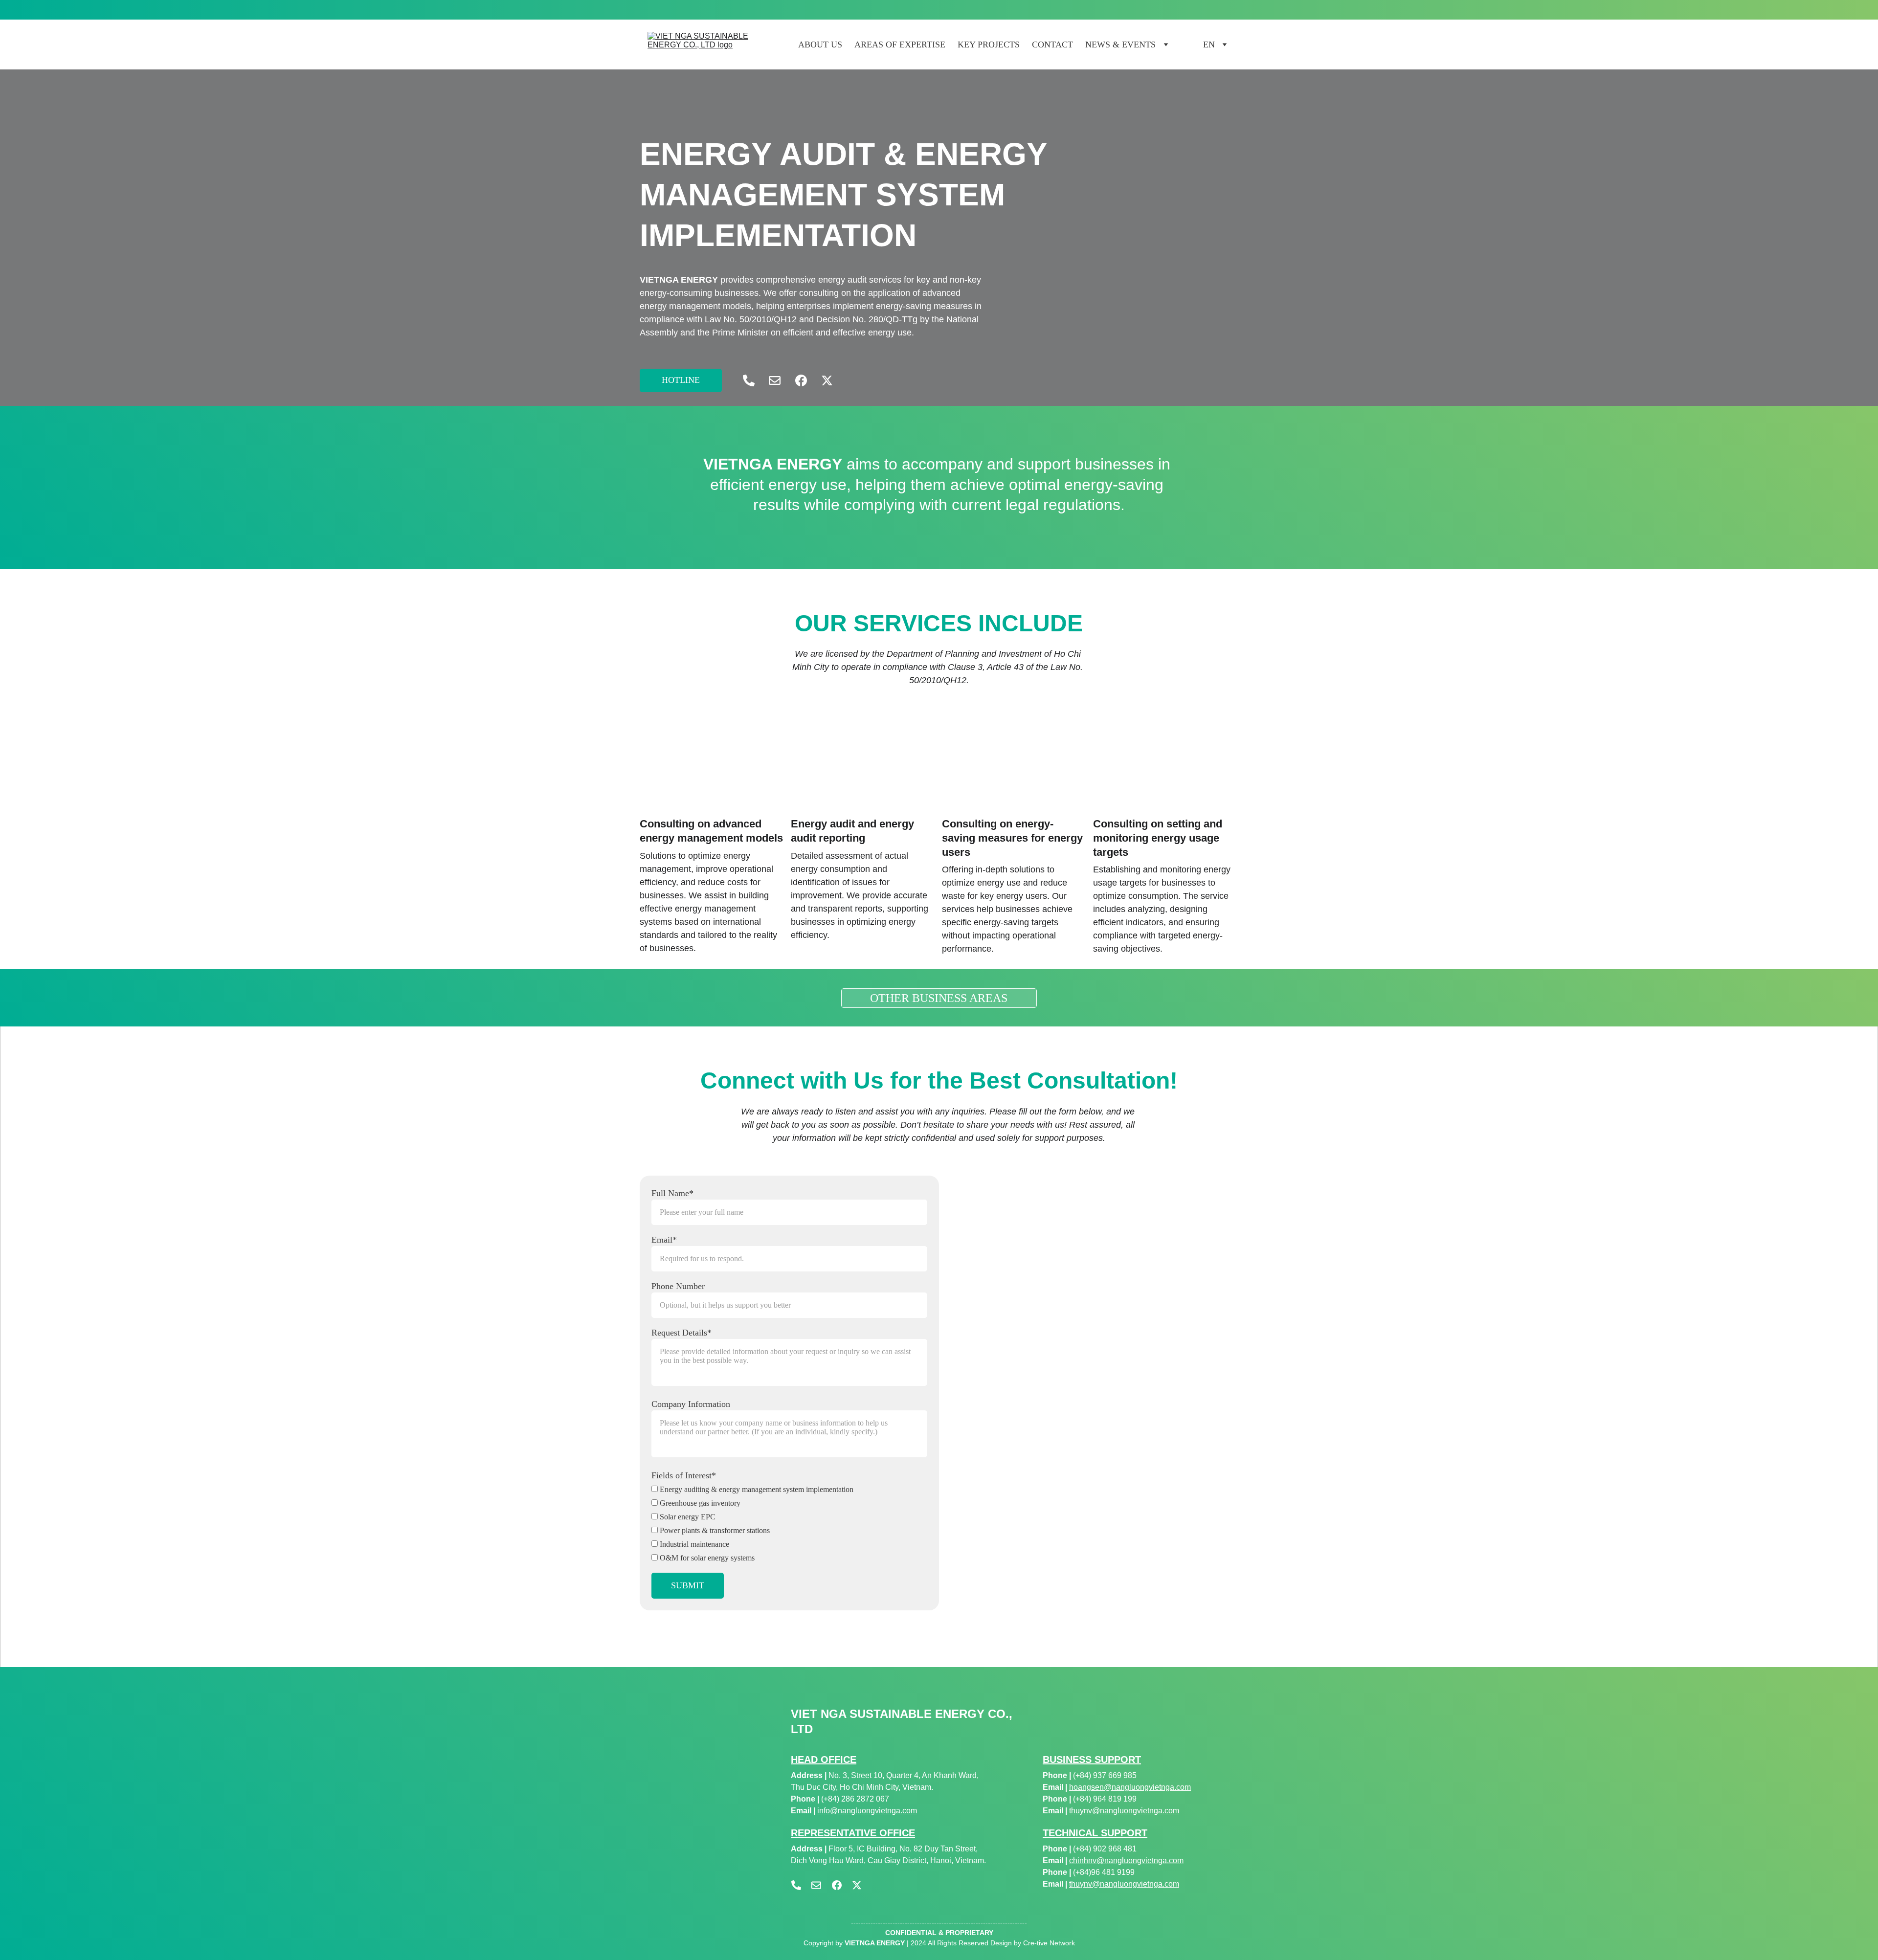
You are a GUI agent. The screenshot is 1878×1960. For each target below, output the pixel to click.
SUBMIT (688, 1585)
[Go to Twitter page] (827, 380)
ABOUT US (820, 45)
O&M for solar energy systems (706, 1558)
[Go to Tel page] (754, 380)
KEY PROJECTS (989, 45)
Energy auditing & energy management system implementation (756, 1489)
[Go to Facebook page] (806, 380)
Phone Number (678, 1286)
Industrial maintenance (693, 1544)
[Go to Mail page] (780, 380)
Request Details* (682, 1333)
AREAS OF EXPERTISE (900, 45)
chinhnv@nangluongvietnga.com (1126, 1860)
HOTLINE (681, 380)
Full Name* (672, 1193)
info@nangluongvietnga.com (867, 1811)
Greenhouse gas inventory (699, 1503)
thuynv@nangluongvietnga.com (1124, 1811)
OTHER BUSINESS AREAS (939, 998)
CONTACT (1052, 45)
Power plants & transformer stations (714, 1530)
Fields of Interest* (684, 1475)
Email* (664, 1240)
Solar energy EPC (687, 1517)
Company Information (691, 1404)
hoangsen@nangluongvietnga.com (1130, 1787)
